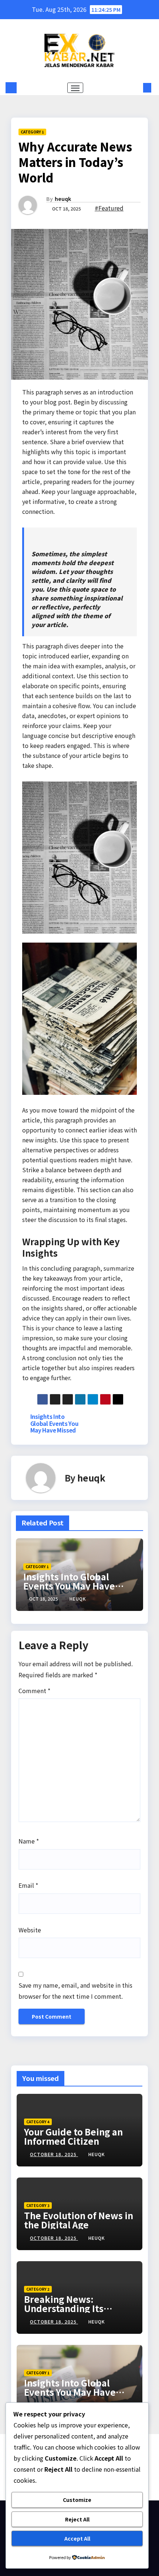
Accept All (77, 2538)
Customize (77, 2500)
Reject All (77, 2519)
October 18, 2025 (54, 2154)
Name (29, 1841)
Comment (34, 1691)
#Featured (109, 208)
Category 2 (38, 2289)
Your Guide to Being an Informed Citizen (73, 2136)
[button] (136, 88)
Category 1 (32, 132)
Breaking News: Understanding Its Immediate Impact (65, 2308)
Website (30, 1930)
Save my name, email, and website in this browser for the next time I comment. (75, 1991)
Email (28, 1885)
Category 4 (38, 2122)
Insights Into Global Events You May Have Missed (55, 1423)
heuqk (63, 199)
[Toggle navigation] (75, 88)
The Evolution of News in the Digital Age (79, 2220)
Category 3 (38, 2205)
